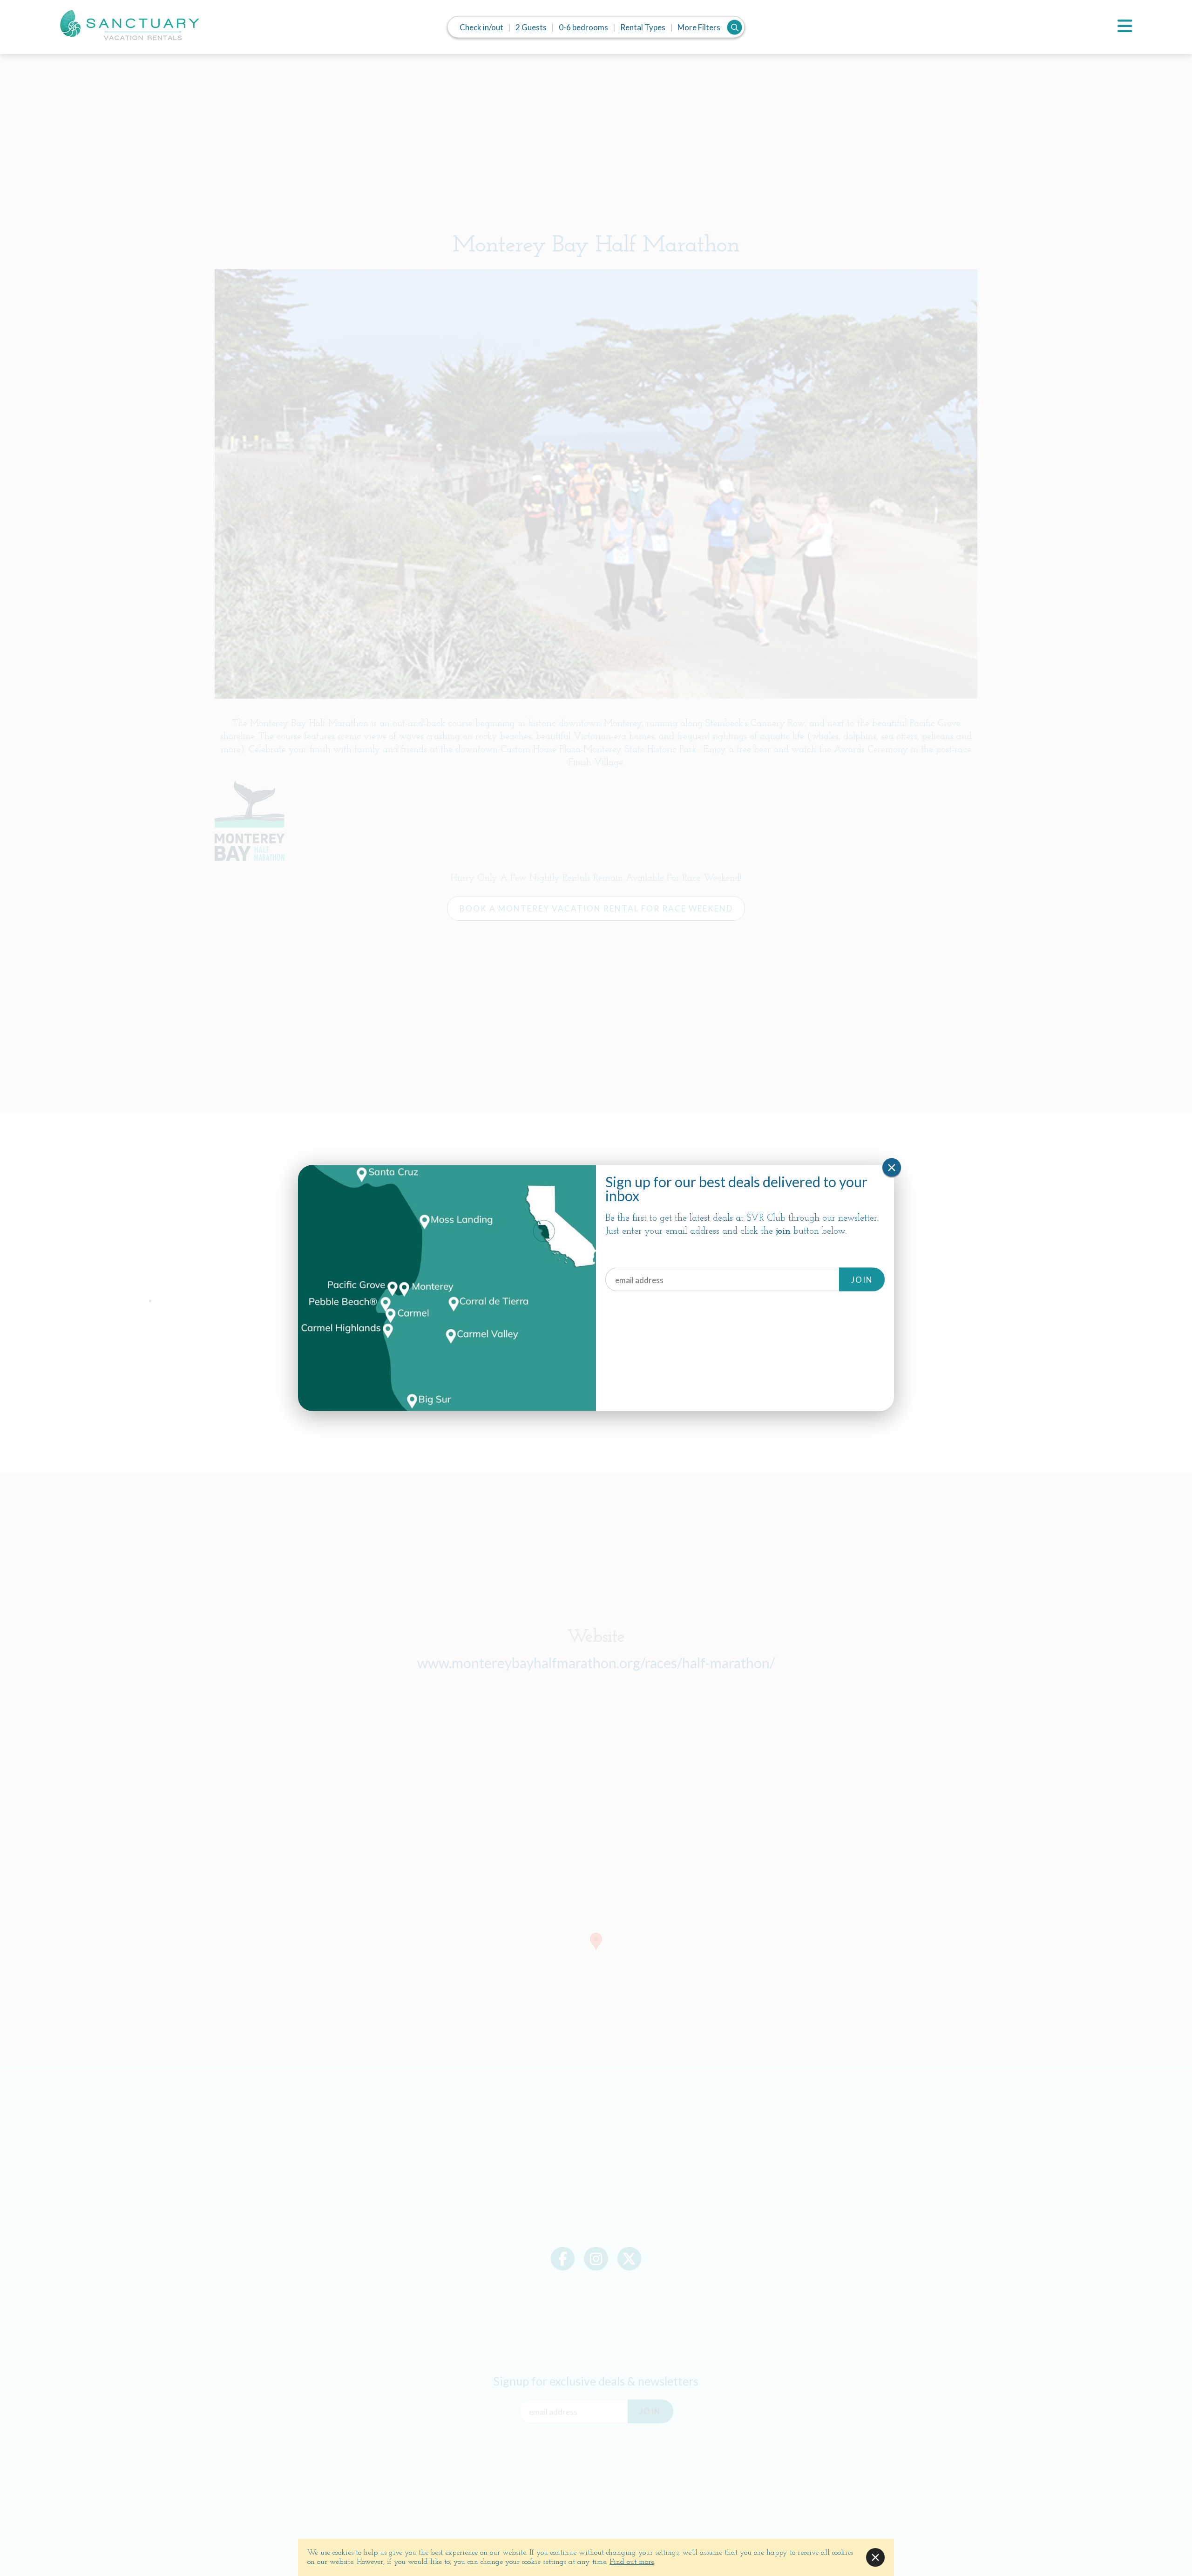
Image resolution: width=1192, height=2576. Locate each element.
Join (862, 1279)
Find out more (632, 2562)
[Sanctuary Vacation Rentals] (129, 25)
